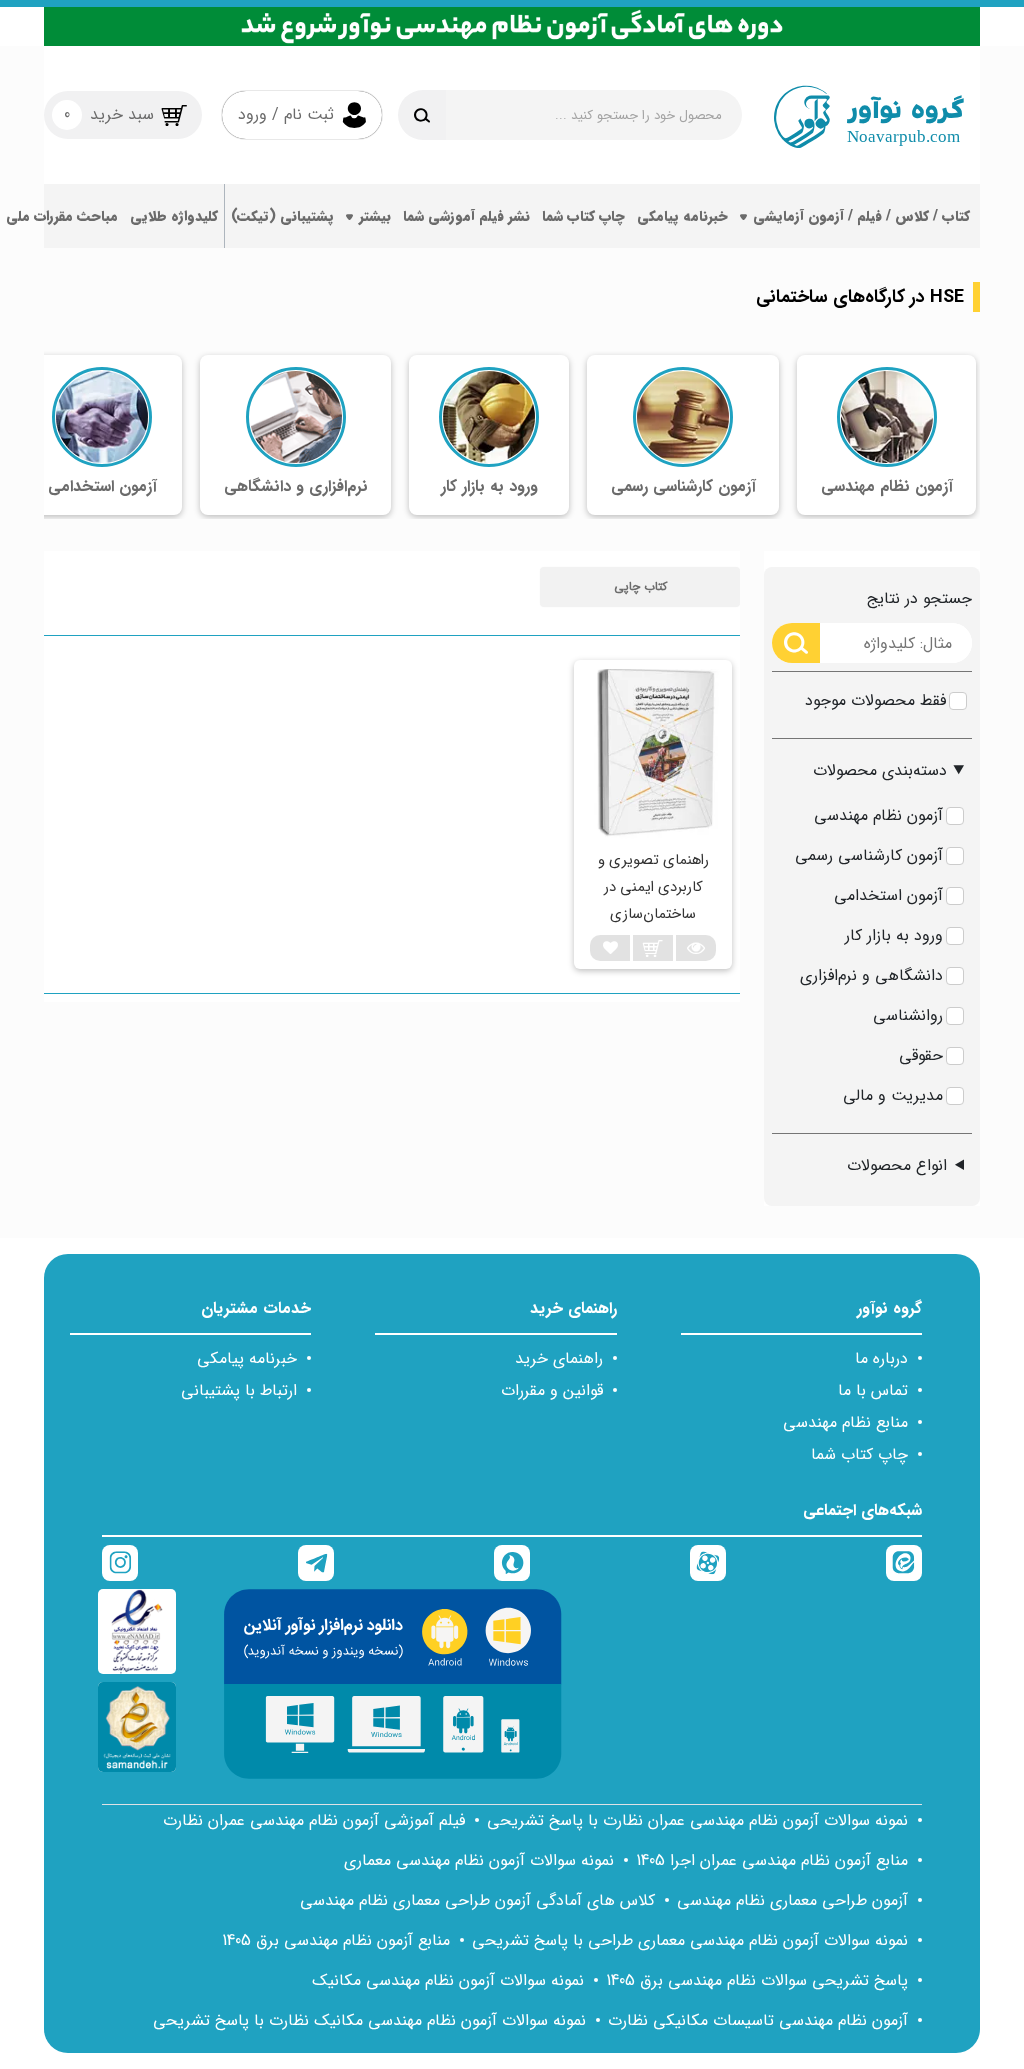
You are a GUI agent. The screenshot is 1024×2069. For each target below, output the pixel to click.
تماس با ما (873, 1390)
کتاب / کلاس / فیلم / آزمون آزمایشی (861, 216)
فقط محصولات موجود (875, 700)
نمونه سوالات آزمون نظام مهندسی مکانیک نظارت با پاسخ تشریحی (369, 2020)
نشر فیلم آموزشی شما (466, 216)
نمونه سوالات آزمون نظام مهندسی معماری (479, 1860)
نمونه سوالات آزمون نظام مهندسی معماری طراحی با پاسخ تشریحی (690, 1940)
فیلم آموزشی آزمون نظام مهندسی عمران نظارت (314, 1820)
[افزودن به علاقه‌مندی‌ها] (610, 948)
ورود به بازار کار (894, 935)
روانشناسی (908, 1015)
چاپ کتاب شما (583, 216)
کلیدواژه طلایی (174, 216)
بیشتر (375, 216)
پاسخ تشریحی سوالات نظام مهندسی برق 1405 (757, 1980)
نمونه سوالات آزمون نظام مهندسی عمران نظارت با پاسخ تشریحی (697, 1820)
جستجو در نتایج (919, 598)
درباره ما (881, 1358)
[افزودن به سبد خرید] (653, 948)
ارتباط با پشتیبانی (239, 1390)
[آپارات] (708, 1563)
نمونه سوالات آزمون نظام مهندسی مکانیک (448, 1980)
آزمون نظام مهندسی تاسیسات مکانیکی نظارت (758, 2020)
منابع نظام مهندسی (845, 1422)
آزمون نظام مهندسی (878, 815)
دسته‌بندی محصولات (880, 770)
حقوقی (921, 1055)
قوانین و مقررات (552, 1390)
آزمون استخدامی (888, 895)
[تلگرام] (316, 1563)
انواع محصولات (897, 1165)
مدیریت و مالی (893, 1095)
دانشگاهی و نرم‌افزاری (871, 975)
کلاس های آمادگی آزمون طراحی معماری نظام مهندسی (477, 1900)
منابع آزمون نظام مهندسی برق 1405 (336, 1940)
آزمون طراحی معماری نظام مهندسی (792, 1900)
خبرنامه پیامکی (682, 216)
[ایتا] (904, 1563)
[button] (640, 587)
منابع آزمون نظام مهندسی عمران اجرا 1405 (772, 1860)
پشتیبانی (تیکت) (282, 216)
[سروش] (512, 1563)
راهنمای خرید (559, 1358)
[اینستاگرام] (120, 1563)
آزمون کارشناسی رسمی (869, 855)
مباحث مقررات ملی (62, 216)
